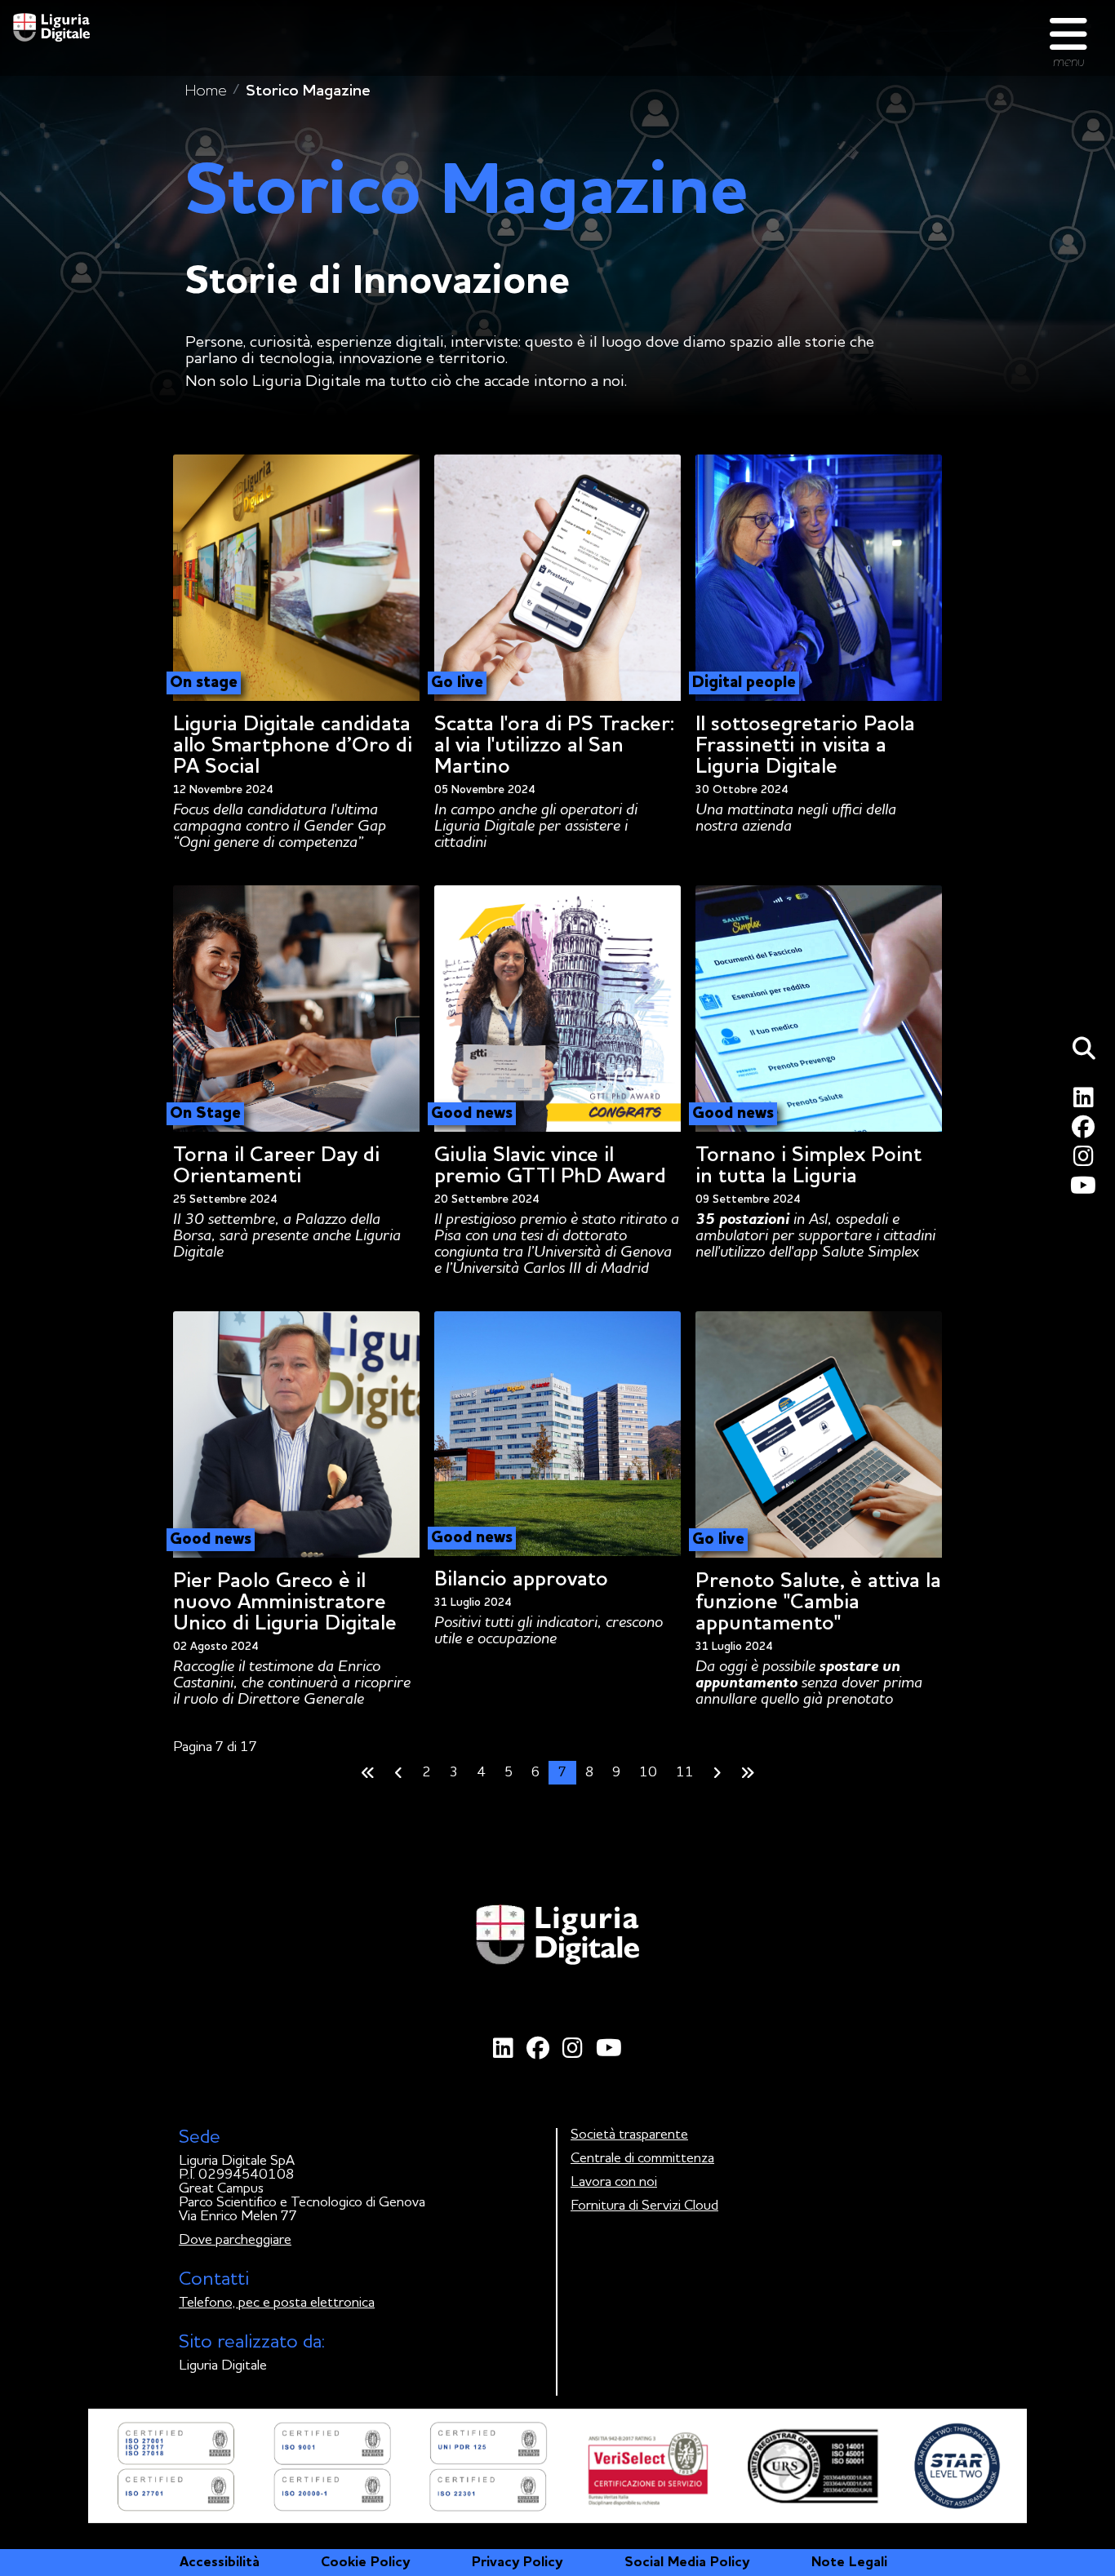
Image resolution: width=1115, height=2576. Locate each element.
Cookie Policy (365, 2563)
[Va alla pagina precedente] (399, 1773)
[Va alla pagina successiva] (717, 1773)
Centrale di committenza (642, 2159)
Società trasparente (629, 2135)
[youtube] (1086, 1190)
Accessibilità (220, 2563)
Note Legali (849, 2563)
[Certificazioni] (557, 2465)
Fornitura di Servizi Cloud (644, 2206)
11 (685, 1773)
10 (648, 1773)
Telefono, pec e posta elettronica (277, 2303)
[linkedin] (1086, 1102)
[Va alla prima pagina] (368, 1773)
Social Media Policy (687, 2563)
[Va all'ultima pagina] (748, 1773)
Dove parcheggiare (235, 2240)
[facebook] (1086, 1131)
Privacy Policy (517, 2563)
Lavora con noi (614, 2182)
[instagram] (1086, 1161)
